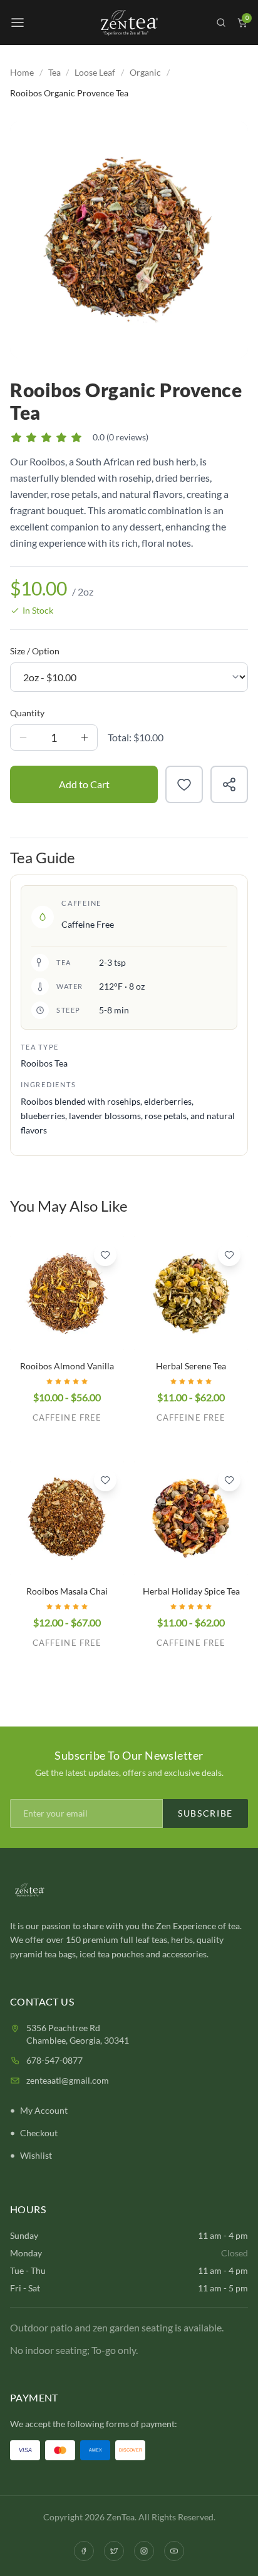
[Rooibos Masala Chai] (67, 1518)
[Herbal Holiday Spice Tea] (191, 1518)
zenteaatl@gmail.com (68, 2080)
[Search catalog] (221, 23)
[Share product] (229, 784)
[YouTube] (174, 2551)
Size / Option (35, 651)
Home (22, 72)
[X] (114, 2551)
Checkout (39, 2133)
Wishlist (36, 2155)
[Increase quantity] (85, 738)
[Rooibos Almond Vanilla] (67, 1293)
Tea (54, 72)
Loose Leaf (95, 72)
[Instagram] (144, 2551)
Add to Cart (84, 784)
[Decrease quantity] (23, 738)
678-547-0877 (54, 2060)
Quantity (27, 713)
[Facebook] (84, 2551)
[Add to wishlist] (184, 784)
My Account (44, 2110)
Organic (145, 72)
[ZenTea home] (129, 23)
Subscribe (205, 1813)
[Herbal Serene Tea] (191, 1293)
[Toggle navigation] (18, 23)
